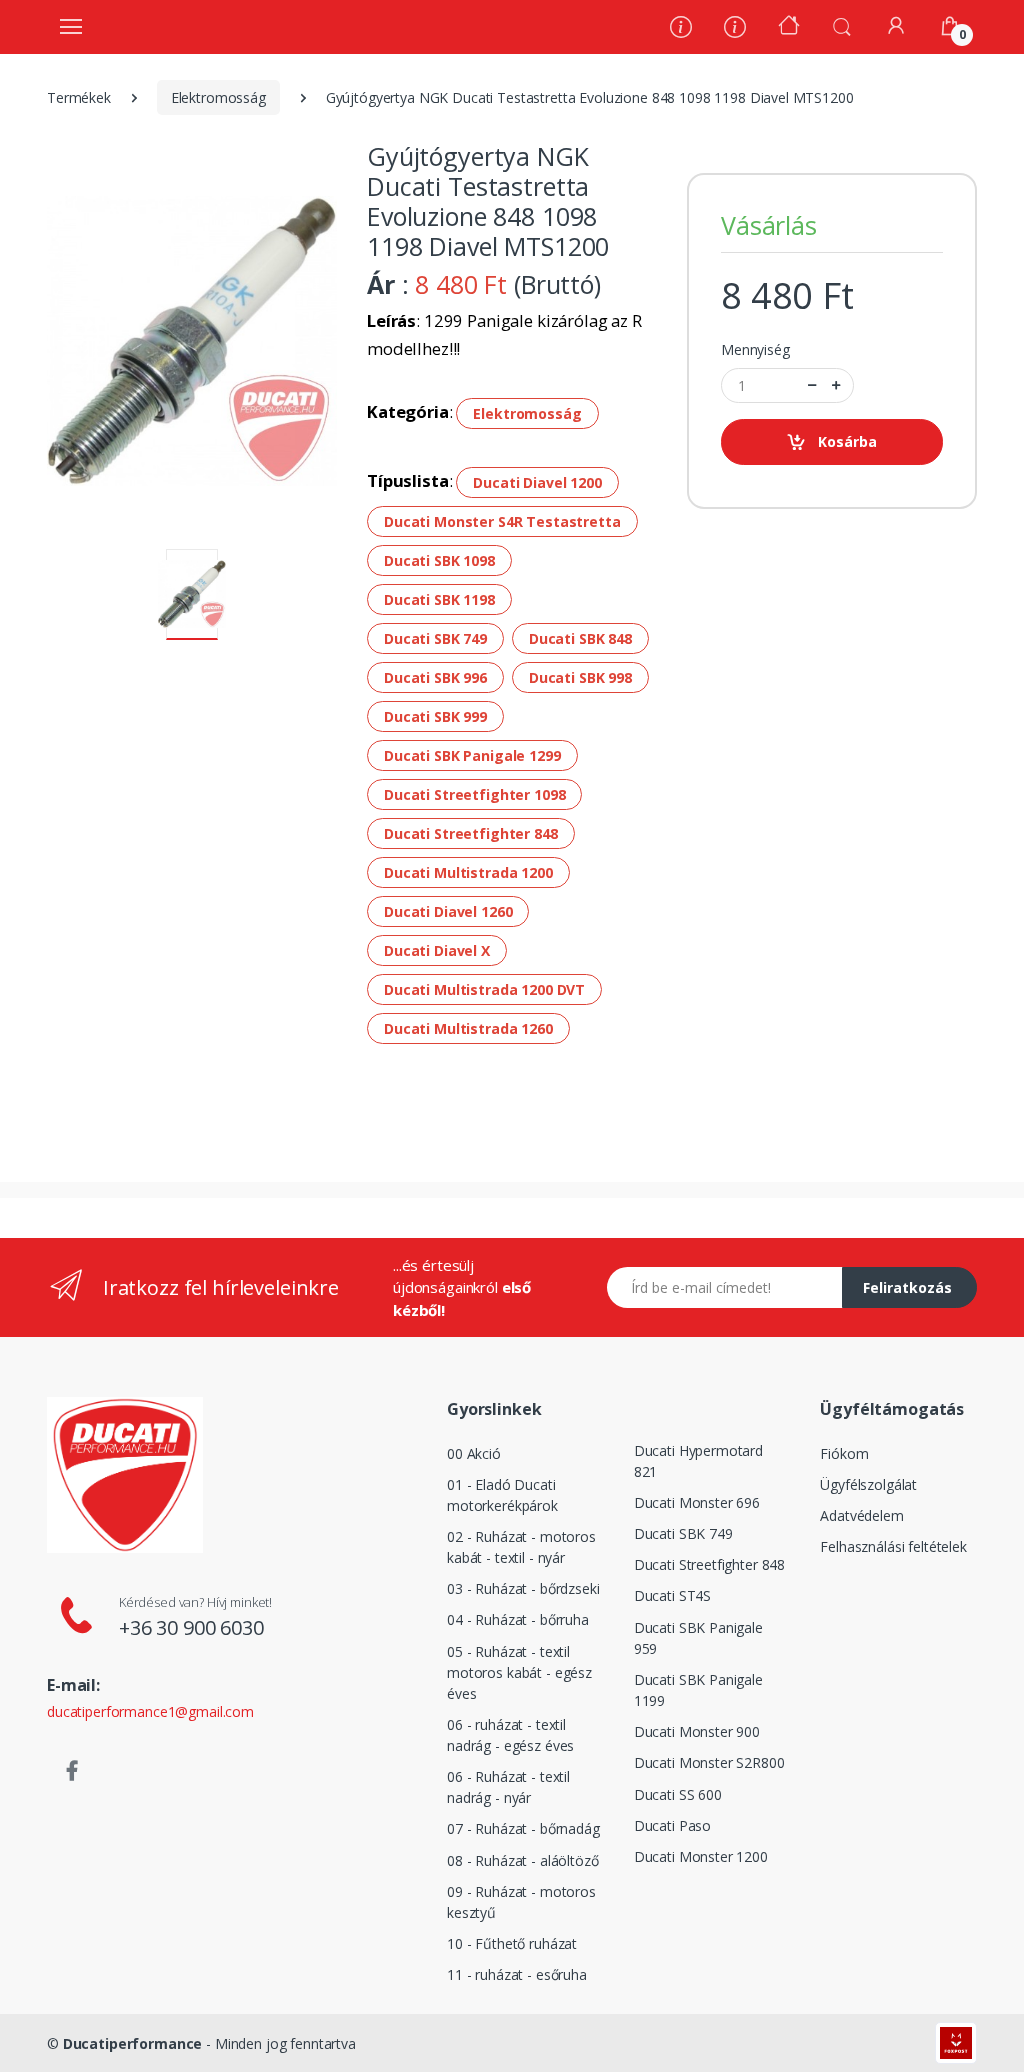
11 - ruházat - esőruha (517, 1974)
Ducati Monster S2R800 (709, 1762)
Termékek (79, 97)
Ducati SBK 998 (580, 677)
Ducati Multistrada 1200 (468, 872)
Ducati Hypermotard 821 (698, 1461)
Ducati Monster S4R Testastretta (502, 521)
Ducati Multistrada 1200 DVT (484, 989)
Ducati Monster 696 (697, 1502)
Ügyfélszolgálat (868, 1484)
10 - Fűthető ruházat (512, 1943)
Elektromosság (218, 97)
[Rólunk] (681, 29)
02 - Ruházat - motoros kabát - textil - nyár (521, 1547)
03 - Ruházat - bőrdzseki (523, 1588)
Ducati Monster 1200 (701, 1856)
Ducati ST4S (672, 1595)
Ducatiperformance (133, 2043)
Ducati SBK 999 (435, 716)
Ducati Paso (672, 1825)
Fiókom (844, 1453)
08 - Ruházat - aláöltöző (523, 1860)
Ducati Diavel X (437, 950)
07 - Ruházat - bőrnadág (523, 1828)
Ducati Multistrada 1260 (468, 1028)
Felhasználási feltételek (893, 1546)
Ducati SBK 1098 (439, 560)
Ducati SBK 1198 (439, 599)
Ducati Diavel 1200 (537, 482)
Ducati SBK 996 (435, 677)
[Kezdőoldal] (789, 27)
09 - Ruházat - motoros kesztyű (521, 1902)
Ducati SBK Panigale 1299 (472, 755)
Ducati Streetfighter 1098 (474, 794)
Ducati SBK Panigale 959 (698, 1638)
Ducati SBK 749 (435, 638)
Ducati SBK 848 (580, 638)
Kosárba (847, 441)
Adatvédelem (861, 1515)
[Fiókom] (896, 25)
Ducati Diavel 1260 (448, 911)
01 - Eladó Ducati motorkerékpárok (502, 1495)
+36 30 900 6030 (191, 1627)
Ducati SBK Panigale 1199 (698, 1690)
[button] (842, 25)
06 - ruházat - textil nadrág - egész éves (510, 1735)
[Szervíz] (735, 29)
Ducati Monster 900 (697, 1731)
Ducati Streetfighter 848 (471, 833)
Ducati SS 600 (678, 1794)
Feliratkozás (907, 1287)
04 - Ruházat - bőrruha (518, 1619)
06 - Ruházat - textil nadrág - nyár (508, 1787)
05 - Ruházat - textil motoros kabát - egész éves (519, 1672)
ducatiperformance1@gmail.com (150, 1711)
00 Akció (474, 1453)
